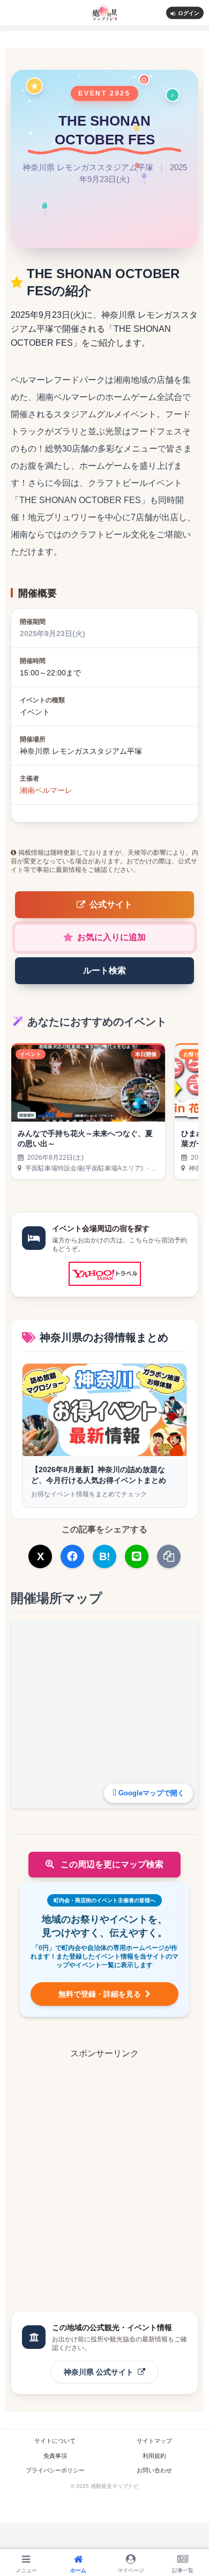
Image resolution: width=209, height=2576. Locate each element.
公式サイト (111, 904)
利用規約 (154, 2456)
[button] (188, 1813)
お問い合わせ (154, 2470)
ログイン (189, 13)
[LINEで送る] (137, 1556)
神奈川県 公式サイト (100, 2372)
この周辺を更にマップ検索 (111, 1864)
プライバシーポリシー (55, 2470)
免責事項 (55, 2456)
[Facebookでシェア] (72, 1556)
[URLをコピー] (169, 1556)
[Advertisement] (104, 2165)
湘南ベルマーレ (46, 790)
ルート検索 (104, 970)
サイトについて (55, 2441)
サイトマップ (154, 2441)
